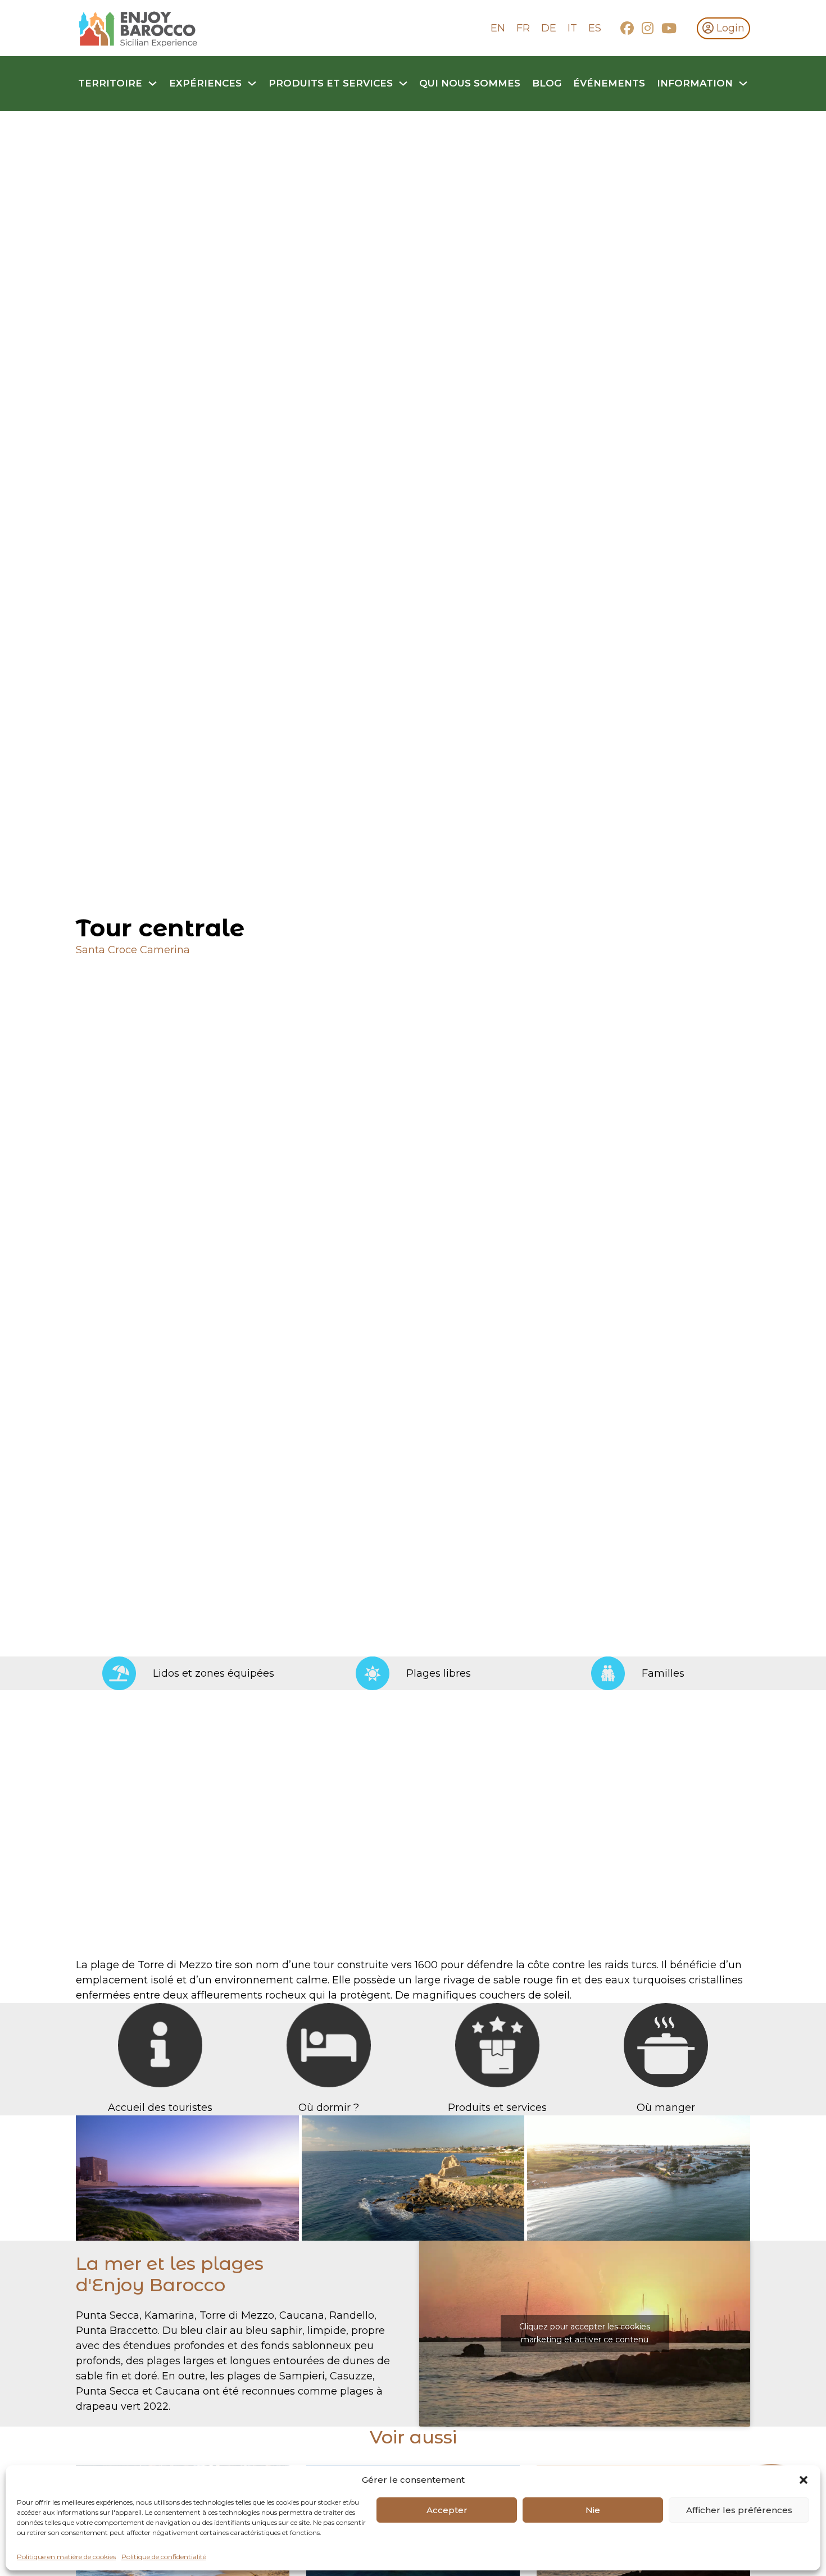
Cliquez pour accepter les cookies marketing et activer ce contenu (585, 2333)
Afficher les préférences (739, 2510)
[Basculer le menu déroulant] (153, 83)
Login (730, 28)
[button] (804, 2480)
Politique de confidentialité (164, 2557)
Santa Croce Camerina (133, 950)
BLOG (547, 83)
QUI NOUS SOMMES (470, 83)
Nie (593, 2510)
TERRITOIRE (110, 83)
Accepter (447, 2510)
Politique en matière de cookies (66, 2557)
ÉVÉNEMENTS (609, 83)
